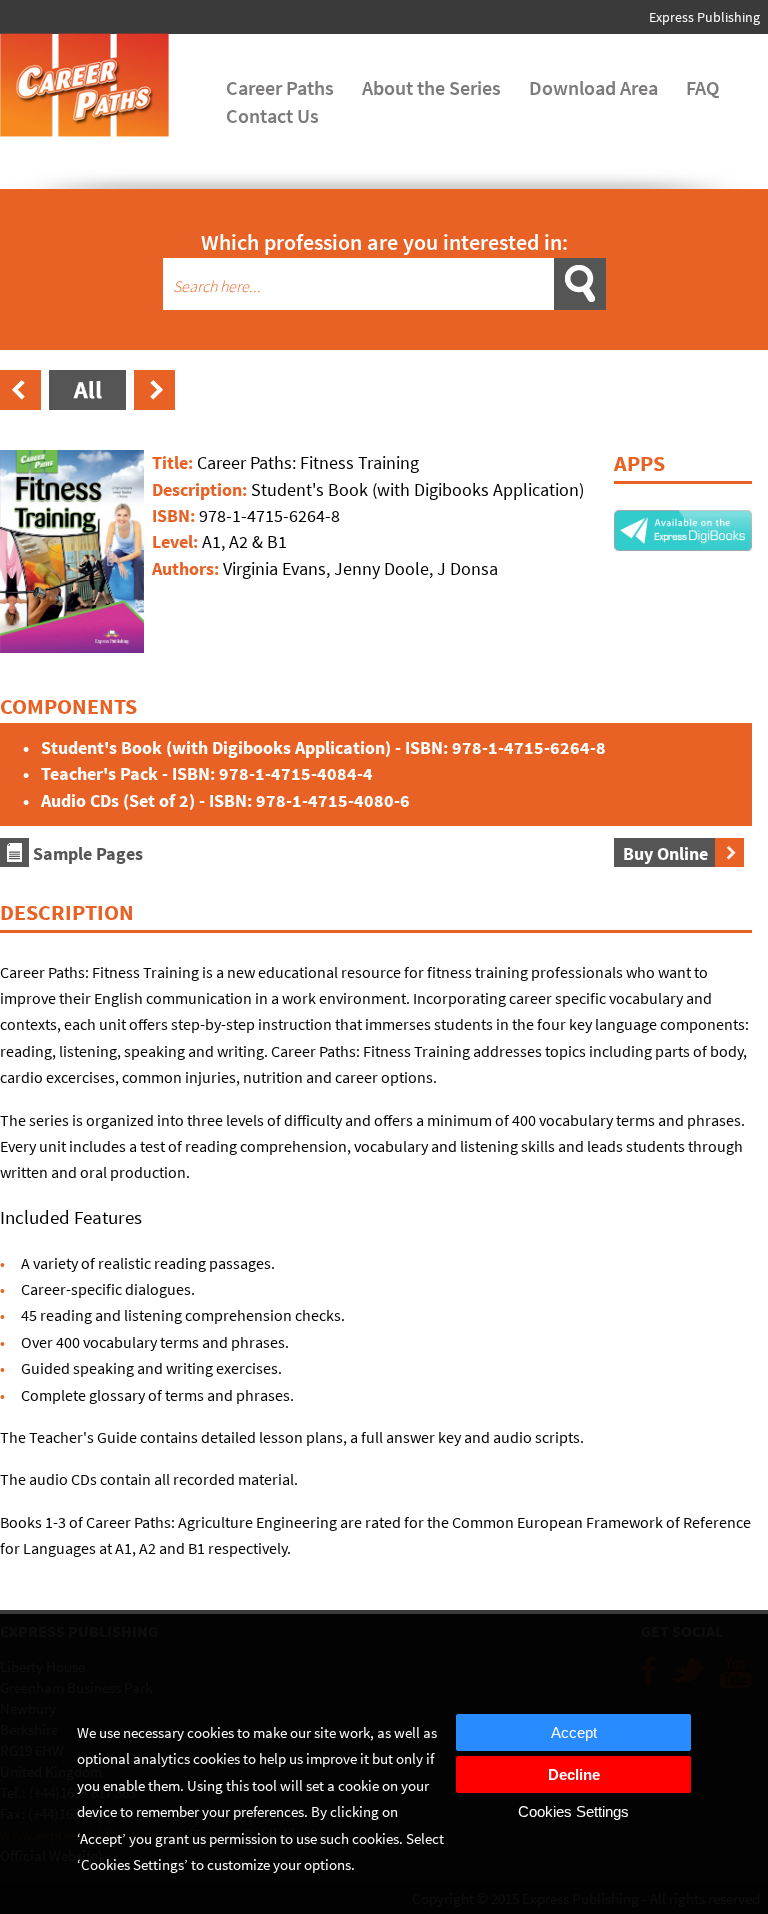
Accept (574, 1732)
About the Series (431, 87)
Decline (574, 1774)
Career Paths (280, 87)
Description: (201, 489)
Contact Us (272, 115)
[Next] (154, 405)
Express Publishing (704, 17)
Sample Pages (86, 853)
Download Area (593, 87)
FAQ (702, 87)
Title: (174, 462)
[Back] (87, 405)
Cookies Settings (573, 1811)
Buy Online (667, 853)
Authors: (187, 568)
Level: (177, 541)
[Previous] (20, 405)
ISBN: (175, 515)
